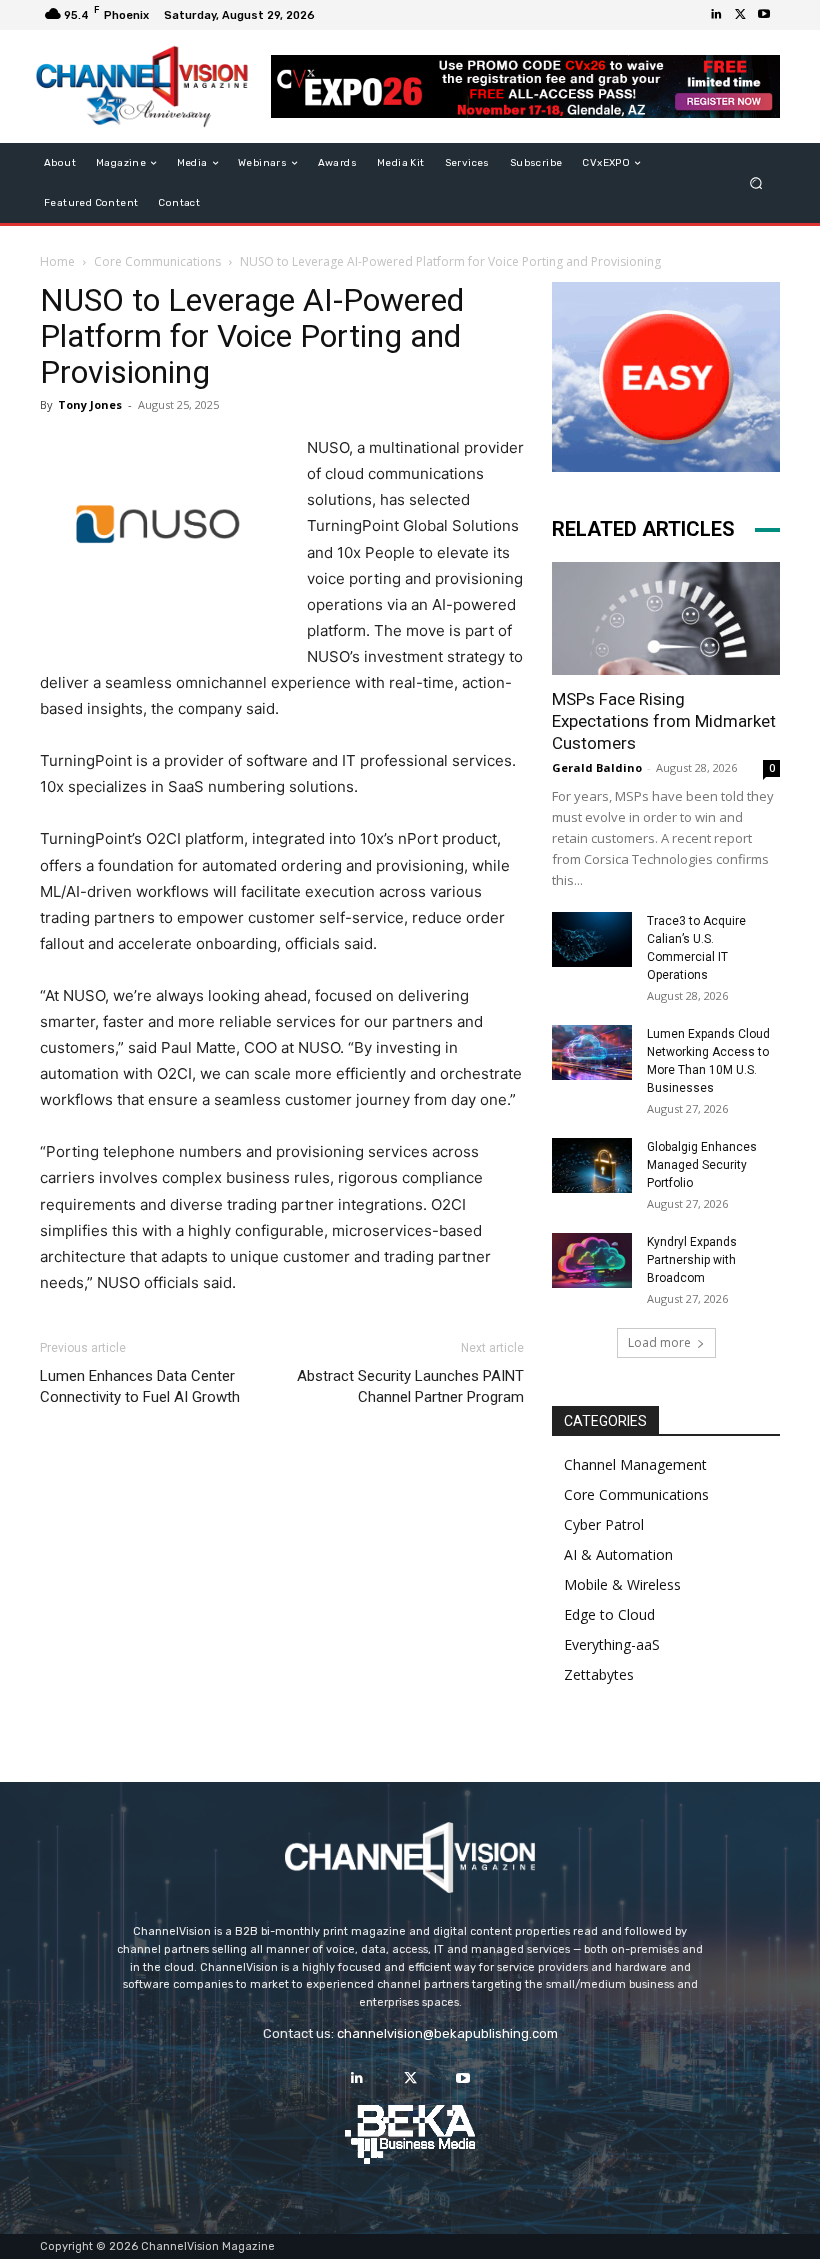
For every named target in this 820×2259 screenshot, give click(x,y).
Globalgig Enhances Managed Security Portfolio (702, 1165)
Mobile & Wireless (622, 1584)
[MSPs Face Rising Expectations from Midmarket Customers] (666, 618)
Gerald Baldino (597, 767)
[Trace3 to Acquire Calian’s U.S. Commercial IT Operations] (592, 939)
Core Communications (157, 261)
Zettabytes (599, 1674)
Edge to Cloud (609, 1614)
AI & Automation (618, 1554)
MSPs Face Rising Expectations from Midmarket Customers (664, 721)
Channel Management (635, 1464)
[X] (740, 15)
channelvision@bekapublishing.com (447, 2033)
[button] (756, 183)
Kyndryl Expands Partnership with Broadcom (692, 1260)
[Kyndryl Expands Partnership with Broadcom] (592, 1260)
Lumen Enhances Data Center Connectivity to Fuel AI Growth (140, 1386)
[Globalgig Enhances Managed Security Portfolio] (592, 1165)
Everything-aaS (612, 1644)
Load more (659, 1342)
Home (57, 261)
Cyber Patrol (604, 1524)
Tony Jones (90, 404)
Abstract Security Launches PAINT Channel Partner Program (410, 1386)
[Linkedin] (716, 15)
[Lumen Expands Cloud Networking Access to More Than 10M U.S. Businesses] (592, 1052)
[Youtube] (764, 15)
